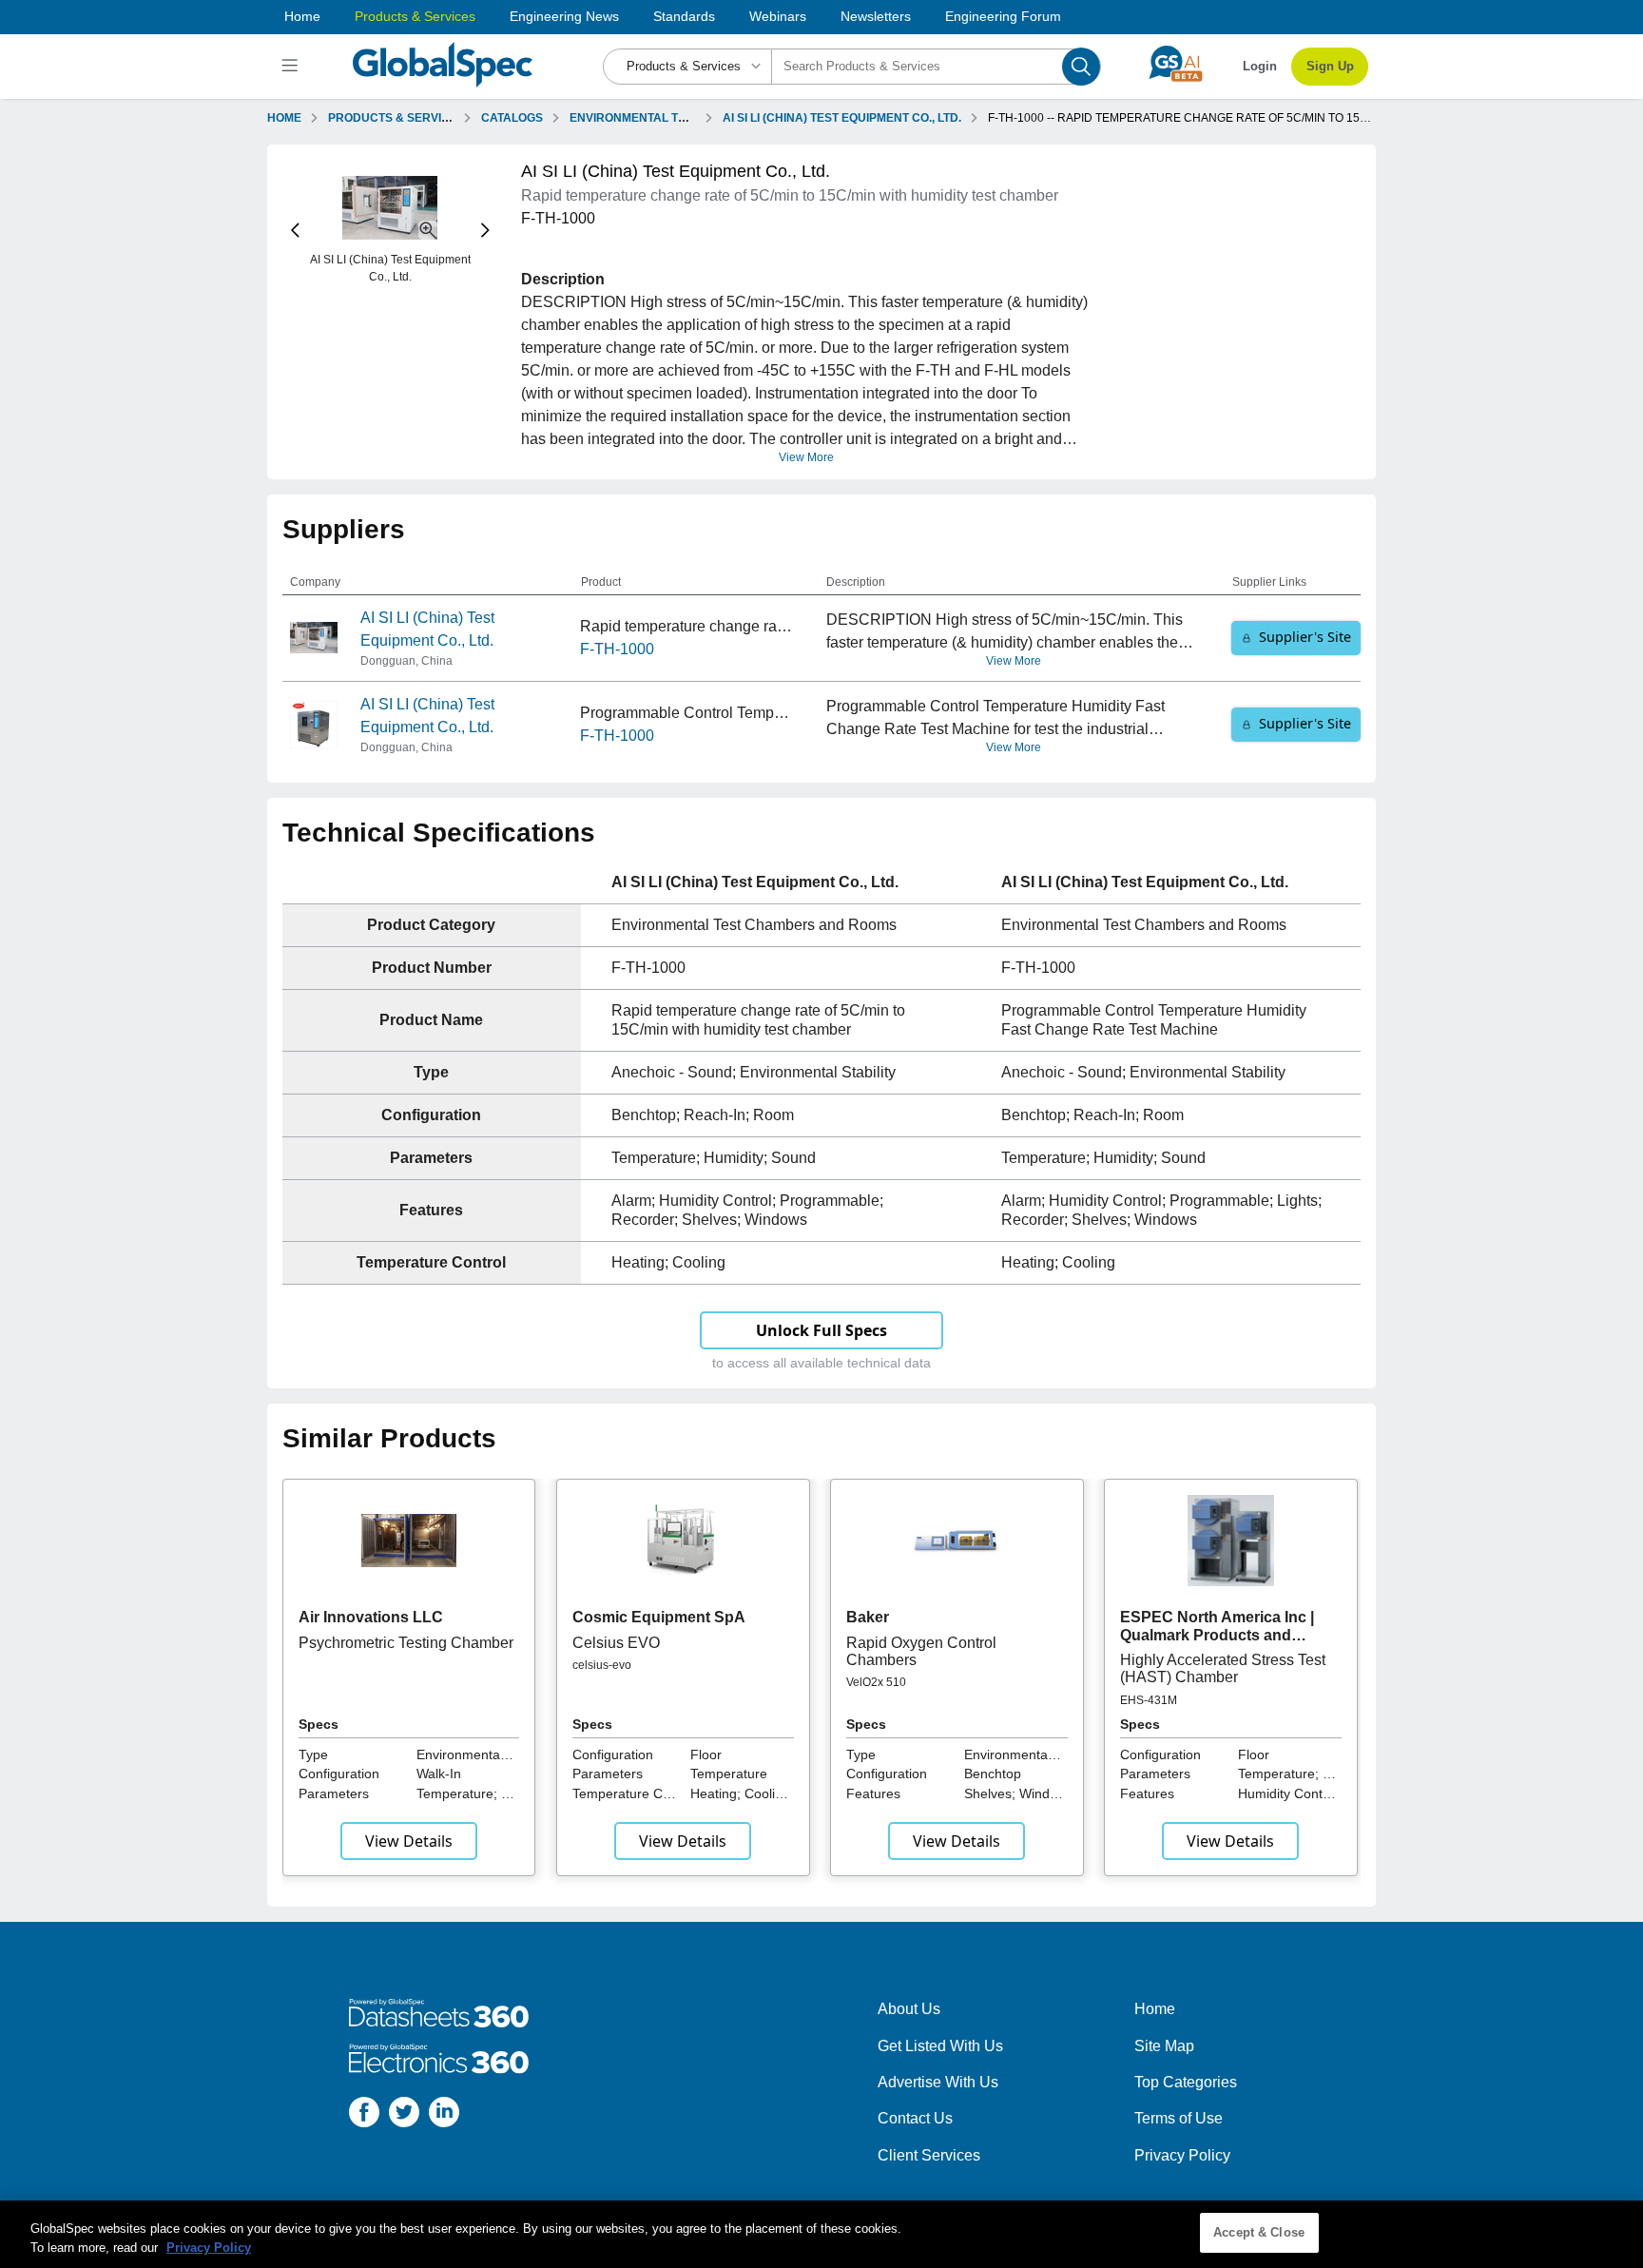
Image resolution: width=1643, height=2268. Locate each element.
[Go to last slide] (295, 231)
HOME (284, 118)
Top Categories (1186, 2082)
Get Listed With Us (940, 2046)
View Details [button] (409, 1841)
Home (302, 16)
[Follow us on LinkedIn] (444, 2115)
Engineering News (564, 16)
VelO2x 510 (876, 1682)
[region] (821, 2234)
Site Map (1164, 2046)
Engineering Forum (1003, 16)
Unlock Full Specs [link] (821, 1330)
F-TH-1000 (617, 649)
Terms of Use (1179, 2118)
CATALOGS (512, 118)
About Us (909, 2009)
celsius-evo (602, 1665)
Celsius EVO (616, 1643)
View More (806, 457)
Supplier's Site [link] (1305, 637)
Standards (684, 16)
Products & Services (415, 16)
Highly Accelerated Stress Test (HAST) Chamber (1223, 1668)
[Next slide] (485, 231)
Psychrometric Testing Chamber (406, 1643)
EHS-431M (1149, 1700)
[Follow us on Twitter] (404, 2115)
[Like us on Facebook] (364, 2115)
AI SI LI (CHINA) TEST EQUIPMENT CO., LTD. (842, 118)
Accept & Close (1259, 2232)
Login (1260, 66)
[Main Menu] (292, 67)
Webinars (778, 16)
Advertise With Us (938, 2082)
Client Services (929, 2155)
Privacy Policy (1182, 2155)
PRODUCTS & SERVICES (396, 118)
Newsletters (876, 16)
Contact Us (915, 2118)
